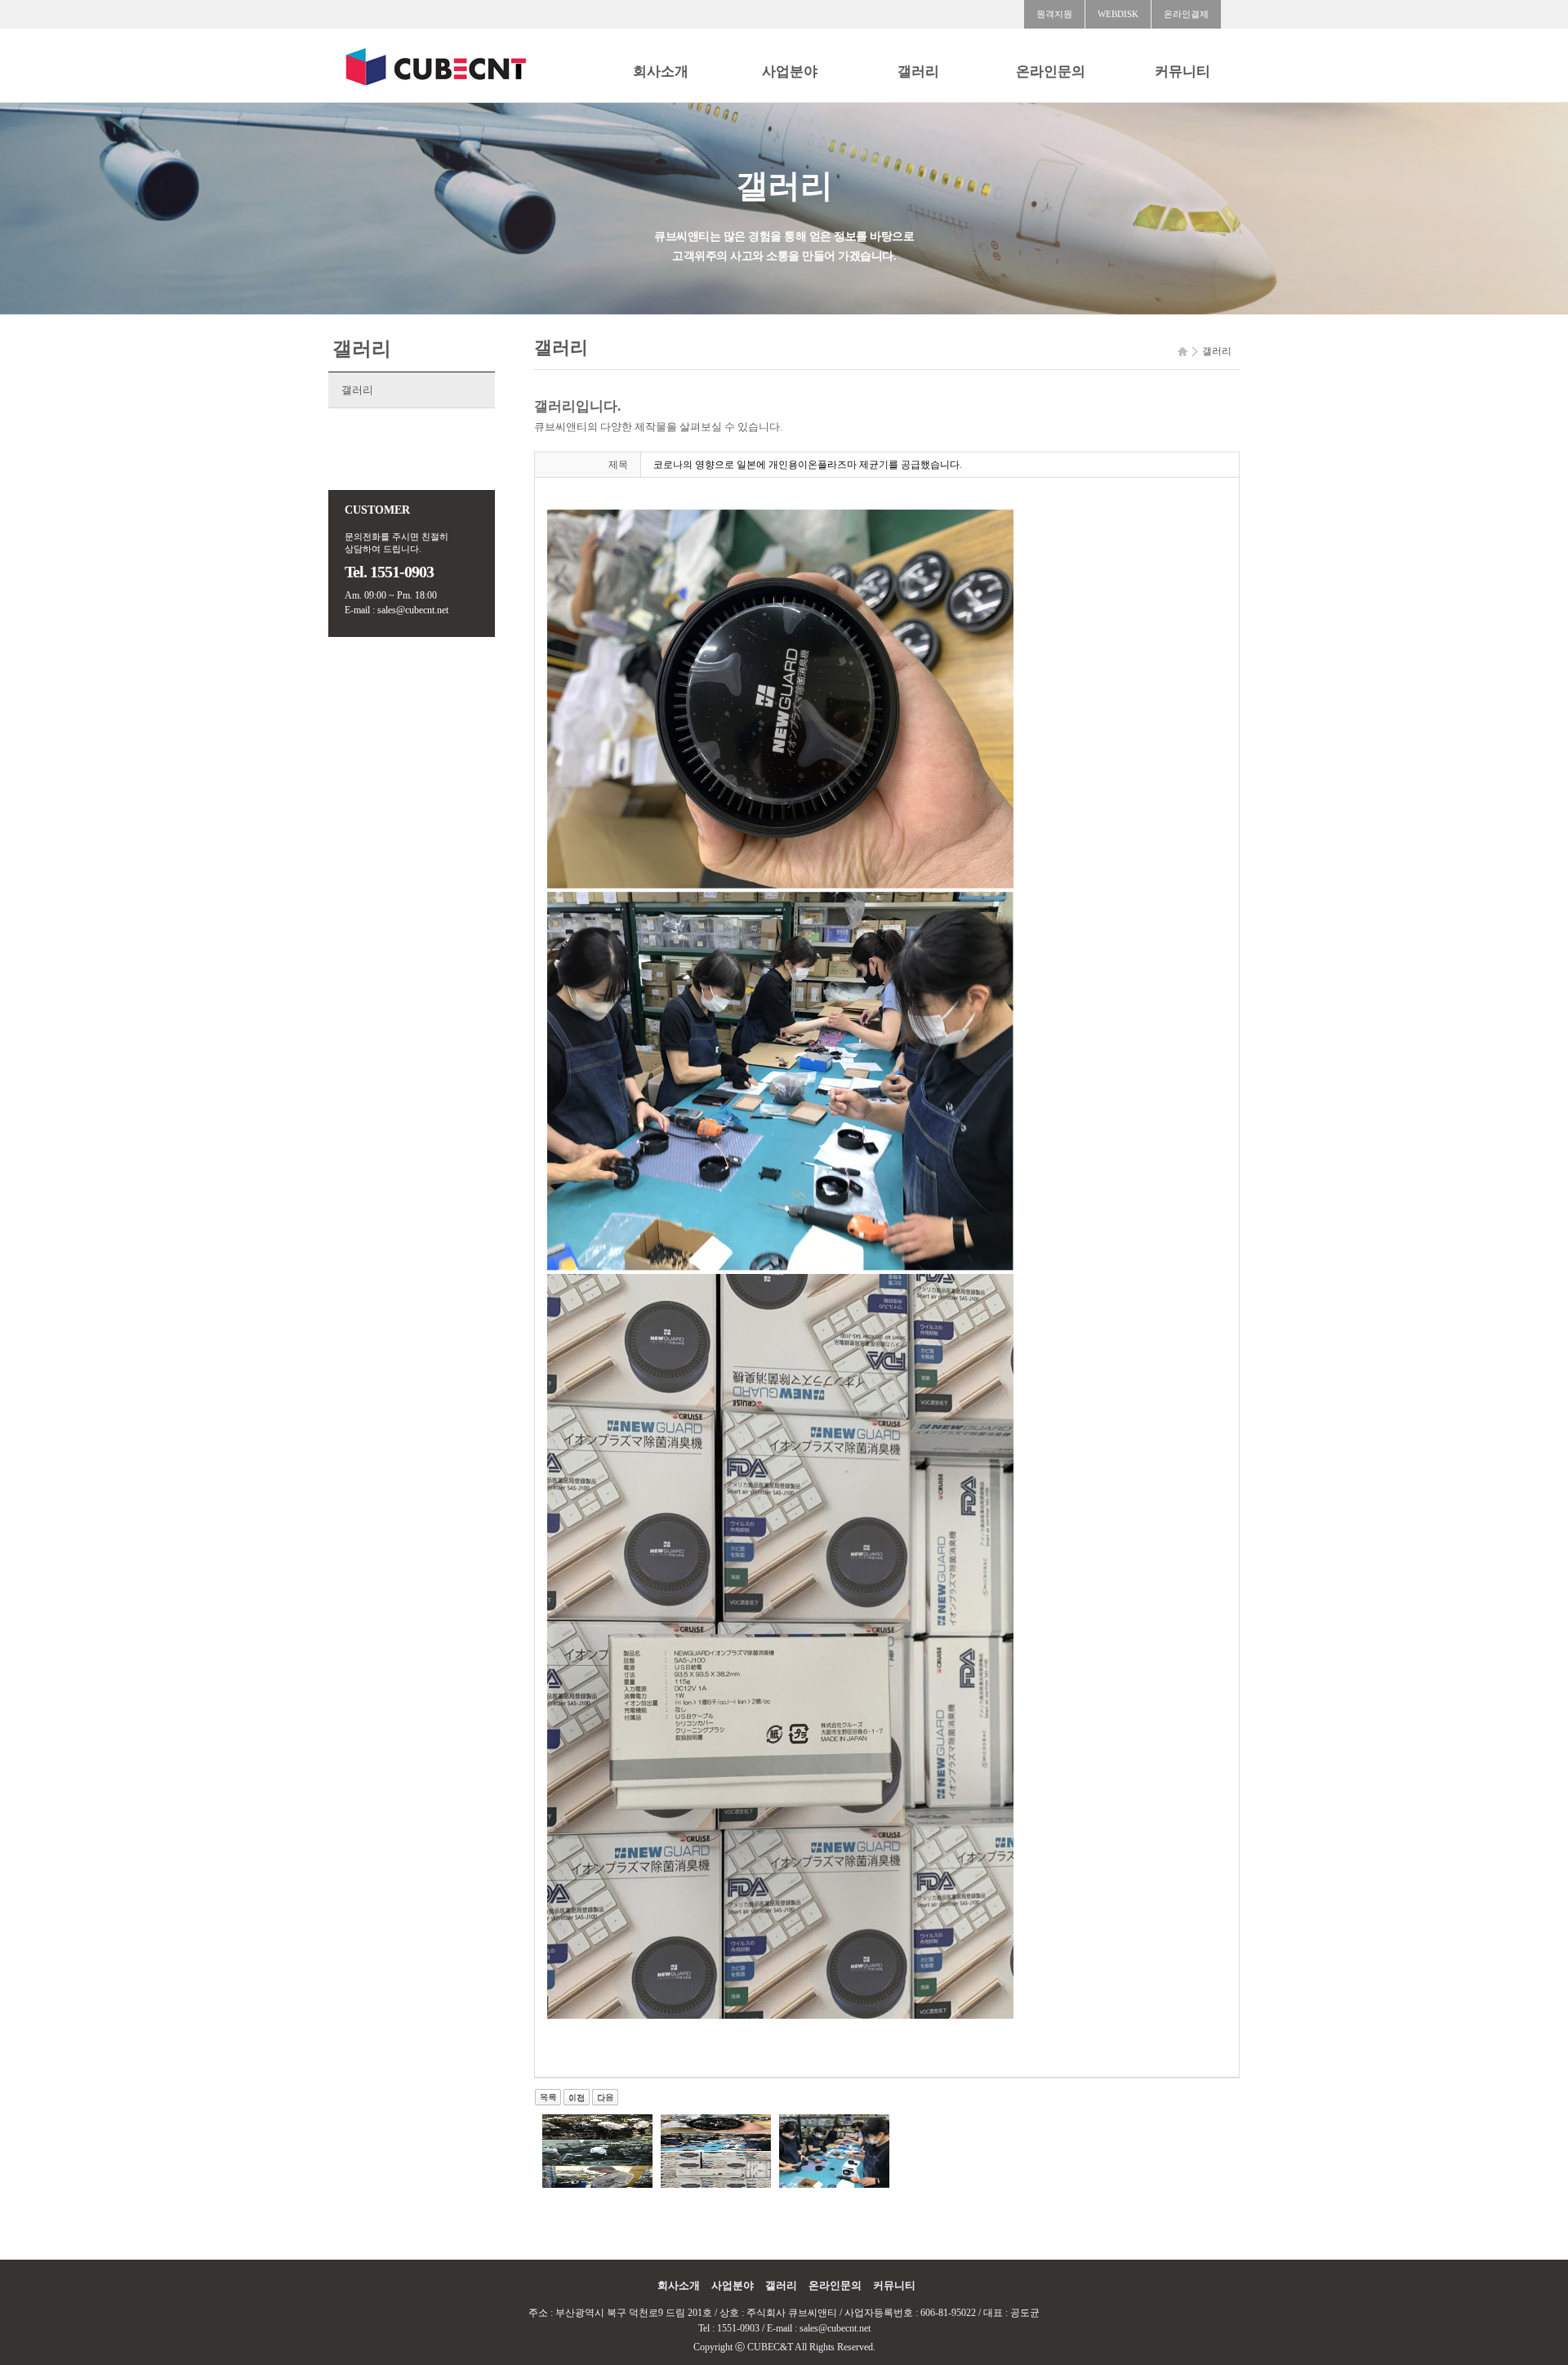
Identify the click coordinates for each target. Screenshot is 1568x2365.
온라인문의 (1051, 71)
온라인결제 (1186, 14)
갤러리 (918, 71)
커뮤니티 (1183, 71)
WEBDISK (1118, 14)
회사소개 (661, 71)
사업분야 (790, 71)
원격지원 (1054, 14)
